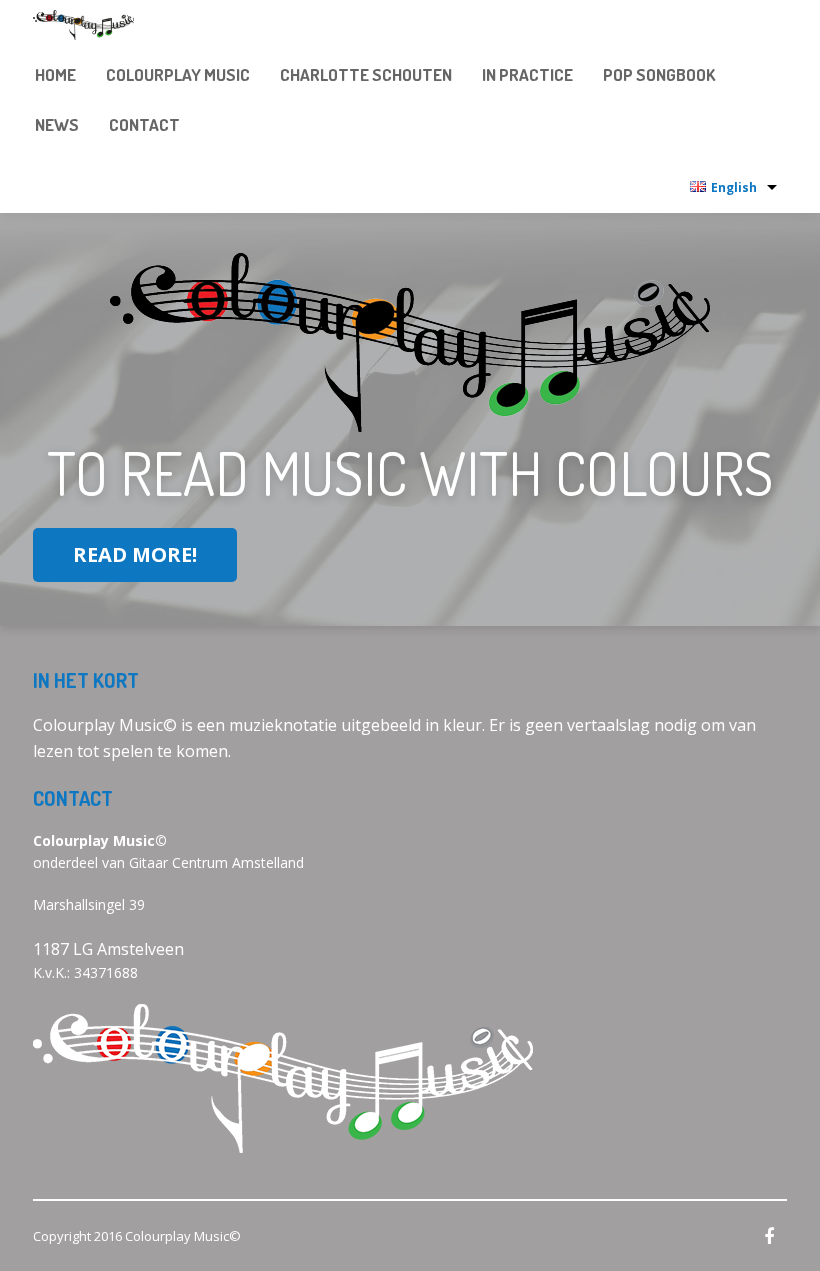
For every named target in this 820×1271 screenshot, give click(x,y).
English (734, 187)
